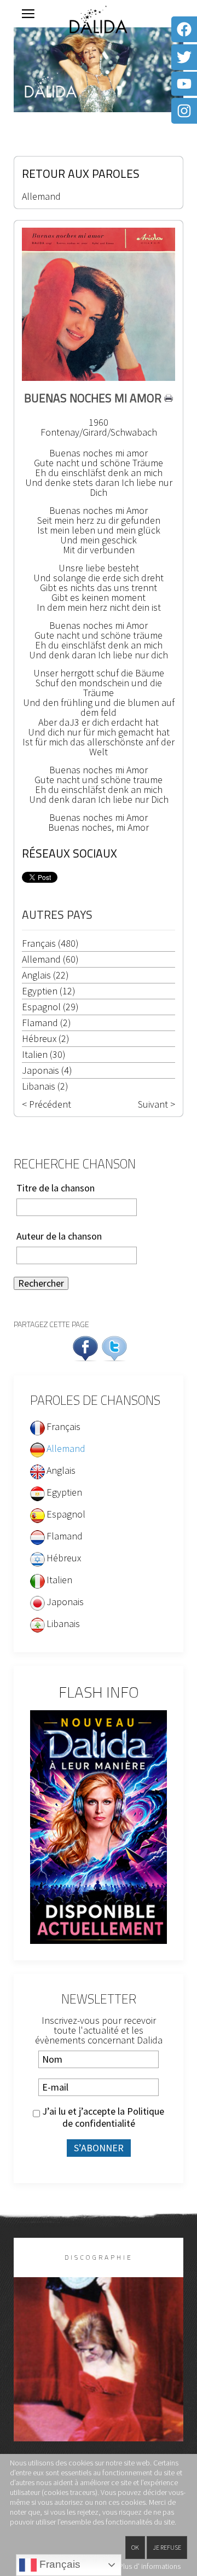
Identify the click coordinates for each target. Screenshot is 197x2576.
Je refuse (167, 2547)
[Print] (169, 398)
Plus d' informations (150, 2566)
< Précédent (47, 1104)
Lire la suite (99, 2377)
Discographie (99, 2257)
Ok (135, 2547)
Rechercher (41, 1283)
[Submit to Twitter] (114, 1347)
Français (59, 2564)
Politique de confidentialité (114, 2117)
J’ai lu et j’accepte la (102, 2117)
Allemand (41, 196)
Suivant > (157, 1104)
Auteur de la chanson (59, 1236)
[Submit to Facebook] (85, 1347)
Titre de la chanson (56, 1188)
